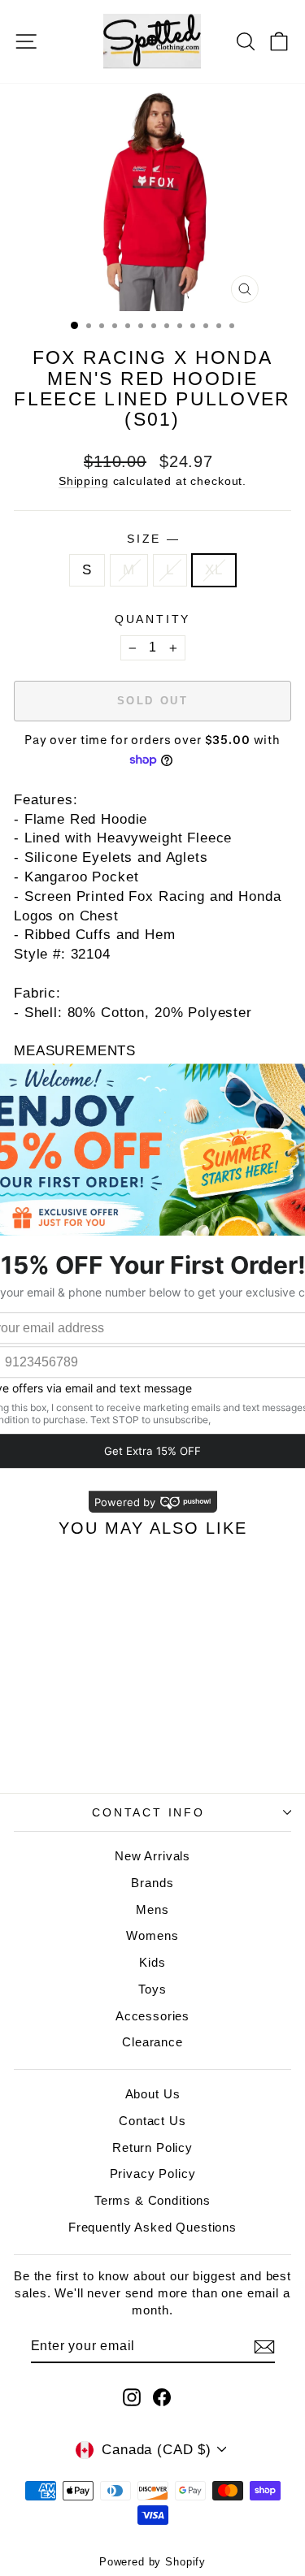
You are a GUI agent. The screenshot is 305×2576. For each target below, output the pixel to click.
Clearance (152, 2042)
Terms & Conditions (152, 2200)
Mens (152, 1909)
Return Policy (152, 2147)
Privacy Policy (153, 2173)
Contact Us (152, 2121)
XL (214, 570)
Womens (152, 1935)
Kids (152, 1962)
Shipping (84, 481)
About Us (153, 2094)
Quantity (152, 619)
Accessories (152, 2016)
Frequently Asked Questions (152, 2227)
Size (152, 539)
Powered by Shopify (152, 2562)
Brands (152, 1883)
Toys (152, 1989)
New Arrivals (152, 1856)
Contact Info (148, 1812)
